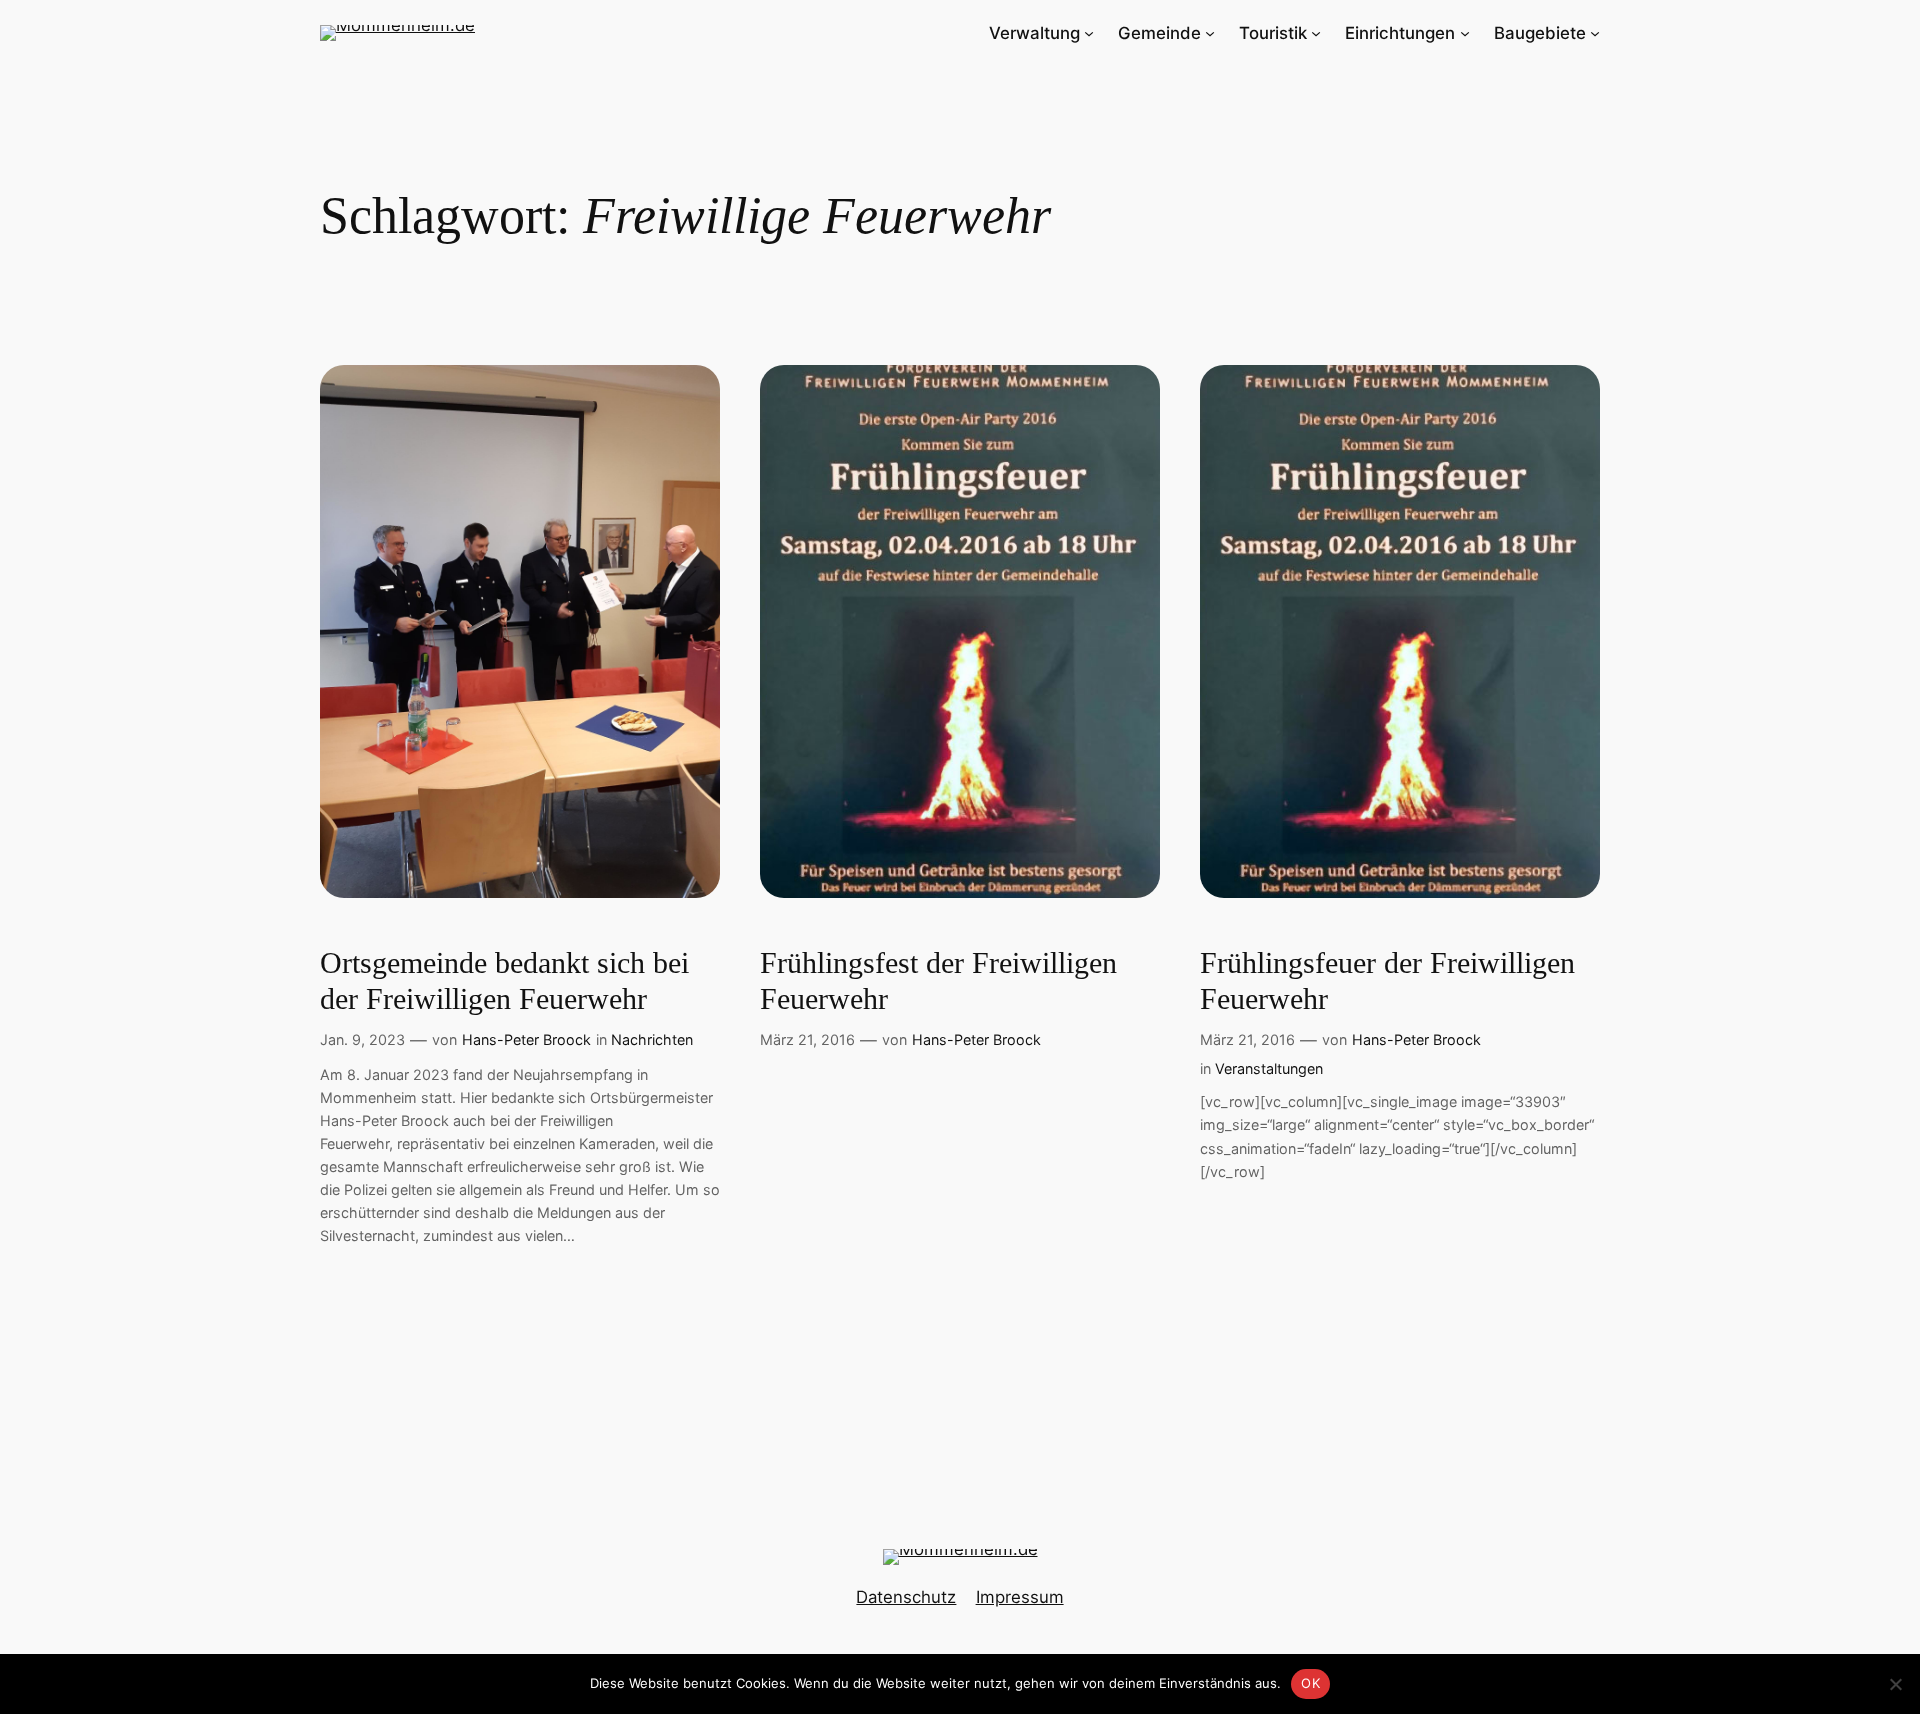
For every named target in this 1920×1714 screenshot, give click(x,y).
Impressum (1020, 1597)
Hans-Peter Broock (526, 1039)
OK (1310, 1683)
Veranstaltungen (1269, 1068)
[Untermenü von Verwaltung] (1089, 33)
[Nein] (1895, 1684)
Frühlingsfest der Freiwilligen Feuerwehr (938, 981)
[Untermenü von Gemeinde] (1210, 33)
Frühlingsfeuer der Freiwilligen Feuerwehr (1387, 981)
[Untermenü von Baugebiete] (1595, 33)
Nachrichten (652, 1039)
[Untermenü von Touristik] (1316, 33)
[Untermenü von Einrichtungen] (1465, 33)
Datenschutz (906, 1597)
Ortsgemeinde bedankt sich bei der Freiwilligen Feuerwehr (504, 981)
